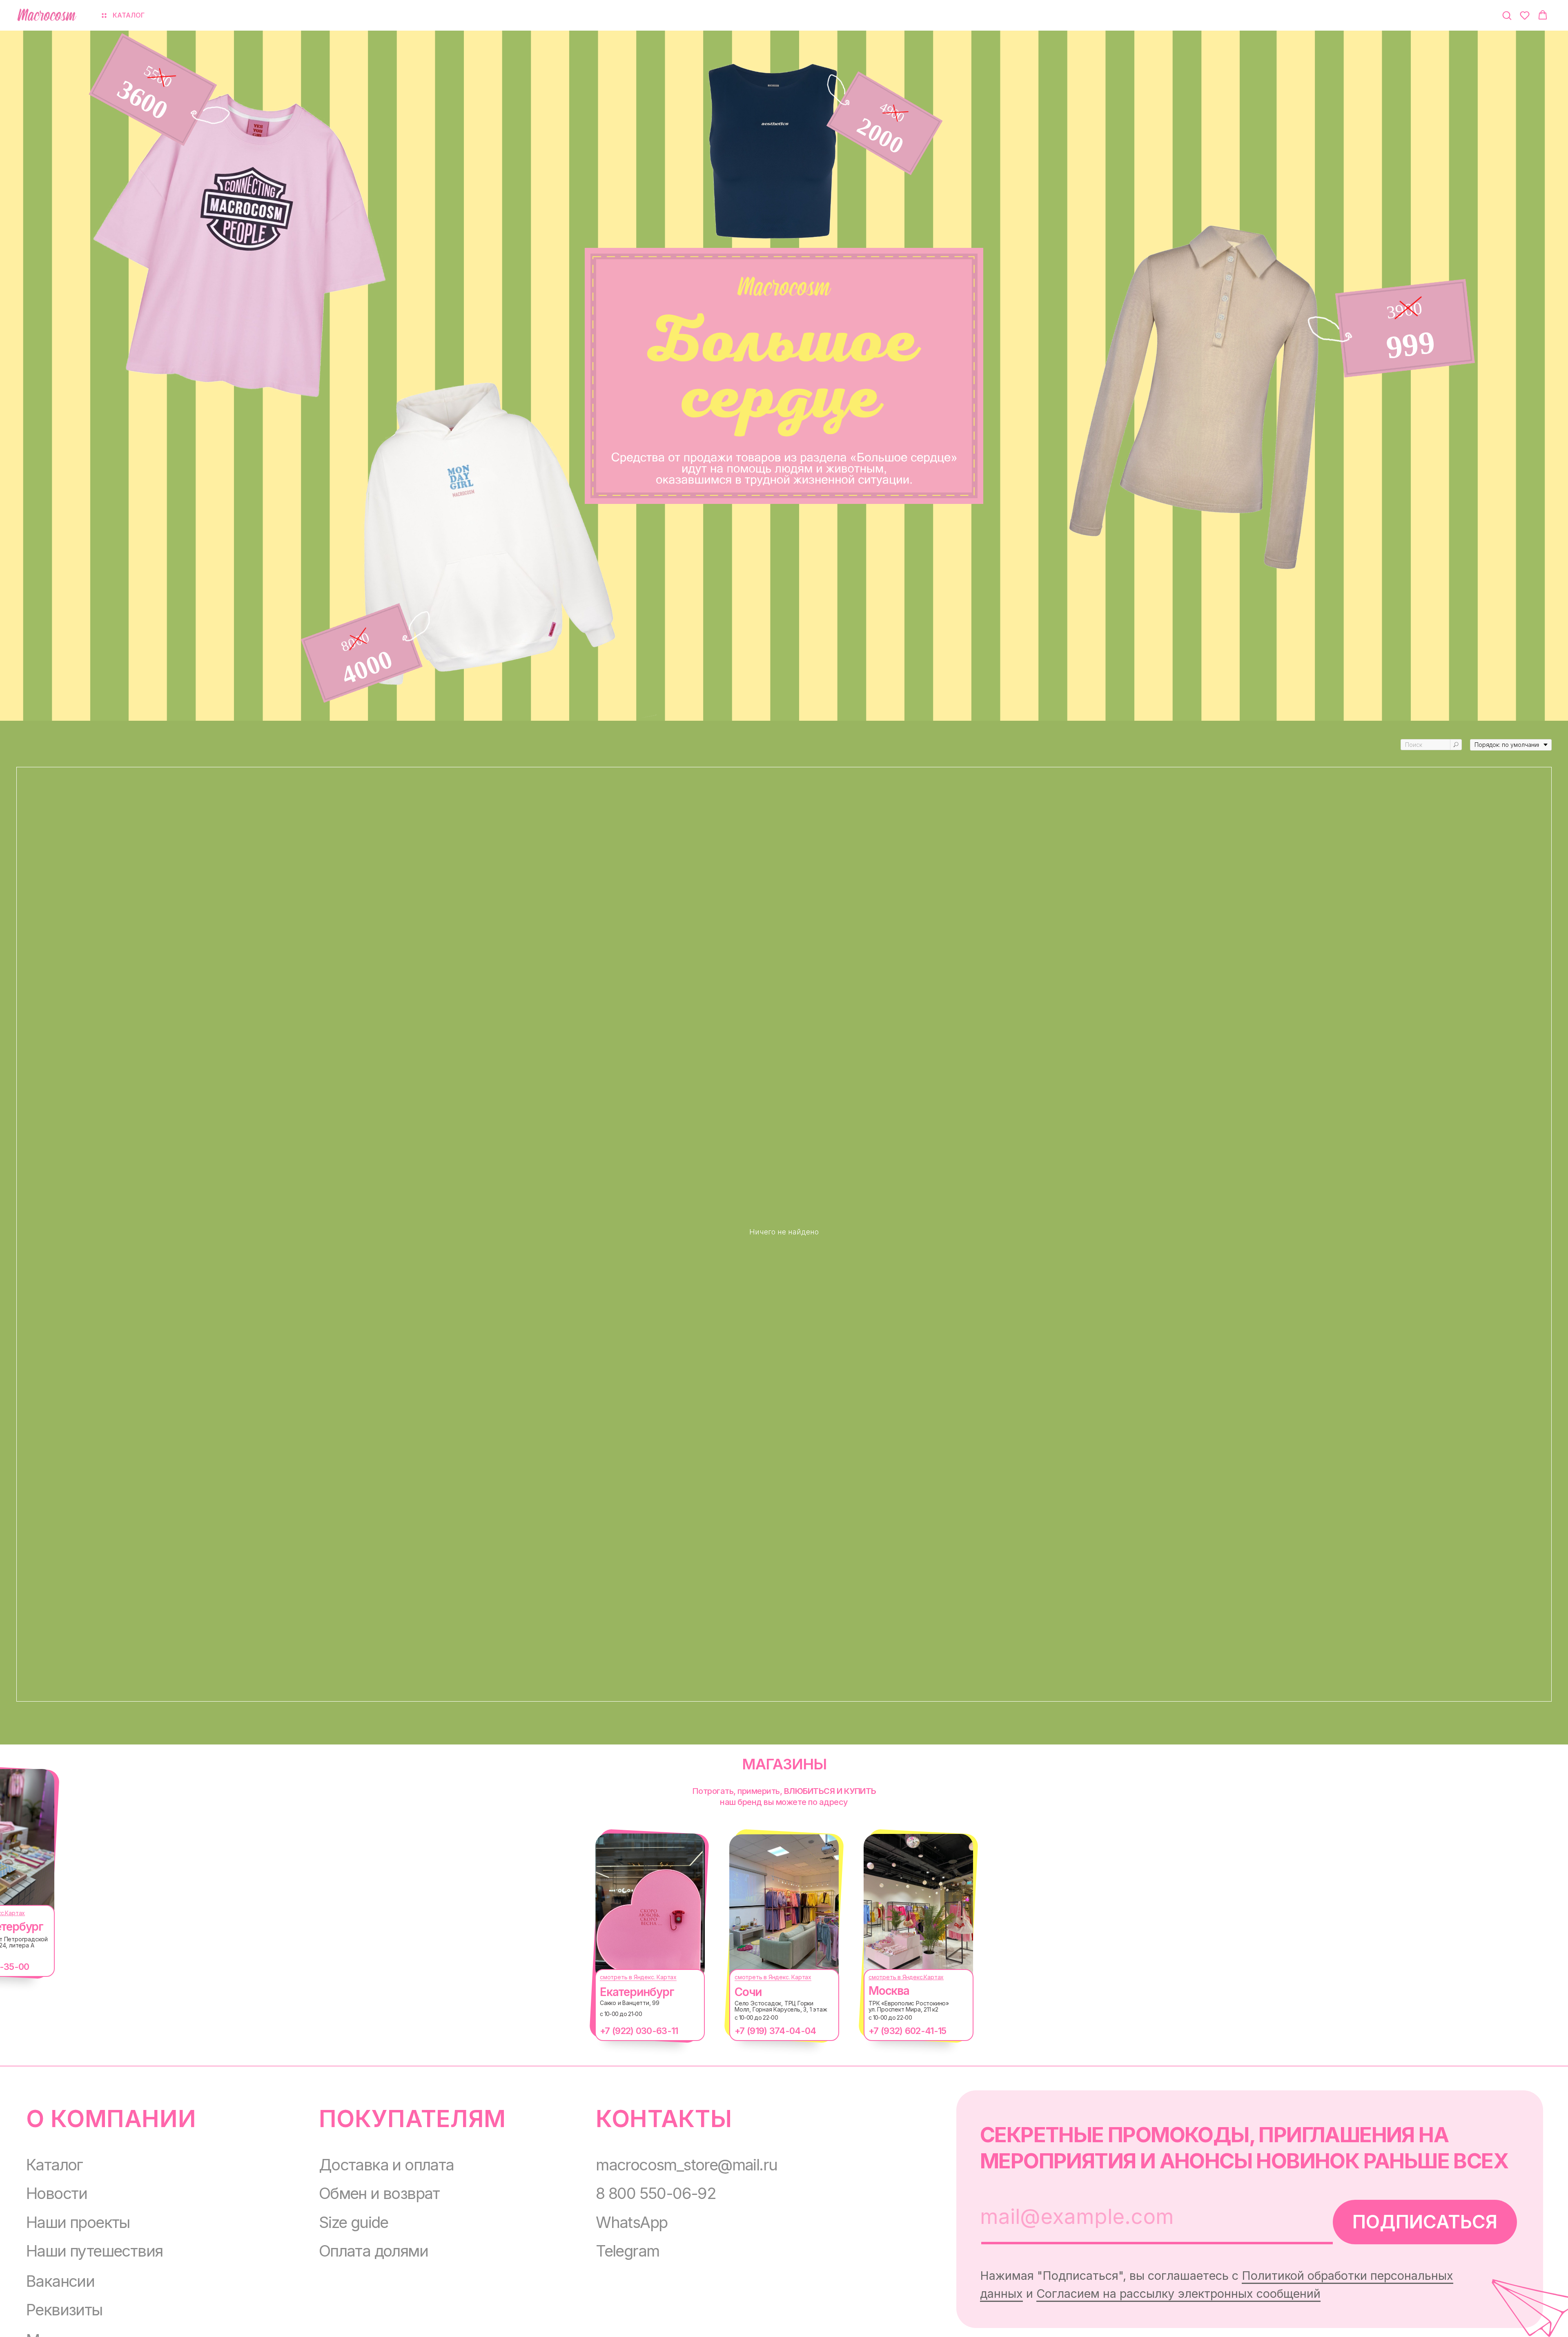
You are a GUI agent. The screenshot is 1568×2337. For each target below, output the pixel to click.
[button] (1507, 15)
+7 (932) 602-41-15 (907, 2031)
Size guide (354, 2222)
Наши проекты (78, 2222)
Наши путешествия (94, 2251)
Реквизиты (64, 2310)
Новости (57, 2193)
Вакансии (60, 2281)
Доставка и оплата (386, 2165)
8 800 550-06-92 (656, 2193)
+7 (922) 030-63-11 (639, 2031)
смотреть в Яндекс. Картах (638, 1977)
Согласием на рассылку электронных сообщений (1178, 2294)
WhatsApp (631, 2222)
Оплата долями (373, 2251)
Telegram (627, 2251)
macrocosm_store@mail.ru (686, 2165)
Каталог (55, 2165)
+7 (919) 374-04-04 (775, 2031)
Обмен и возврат (379, 2193)
